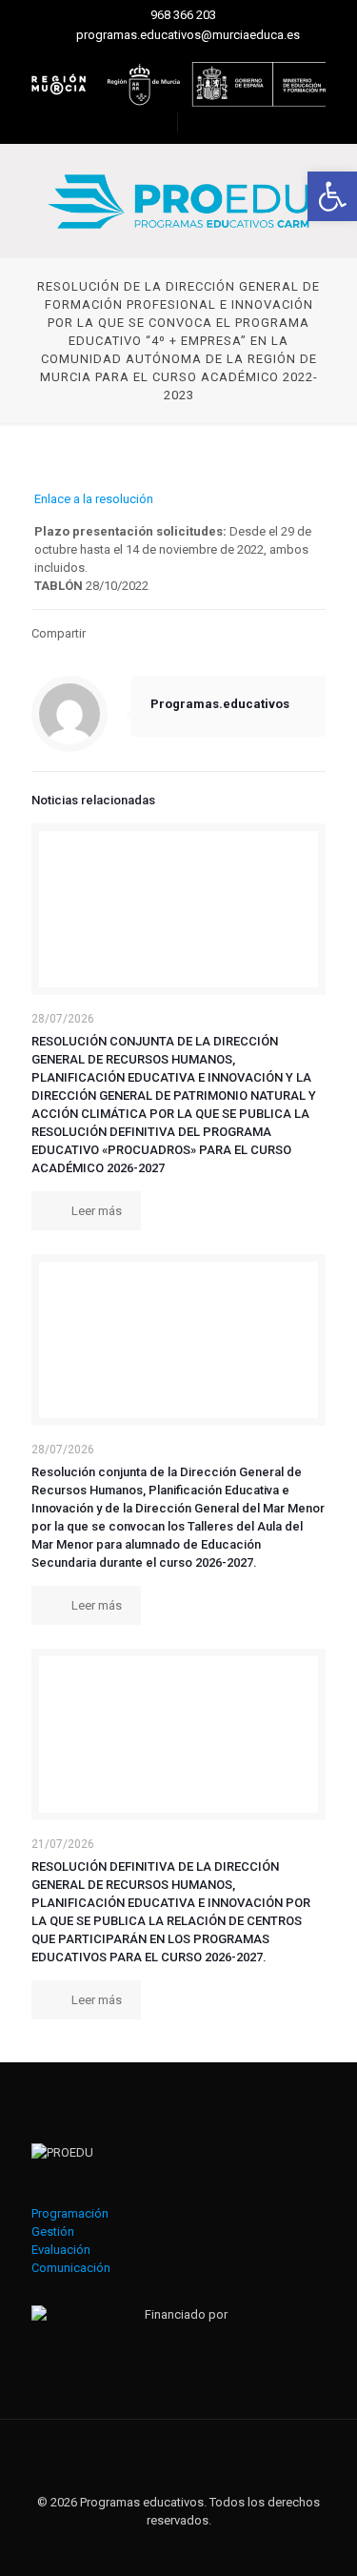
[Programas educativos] (178, 201)
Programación (70, 2213)
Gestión (53, 2231)
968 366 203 (183, 15)
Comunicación (71, 2268)
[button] (332, 196)
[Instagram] (192, 2547)
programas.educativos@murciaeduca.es (188, 35)
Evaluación (61, 2250)
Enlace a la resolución (94, 499)
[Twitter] (166, 2547)
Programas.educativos (220, 704)
